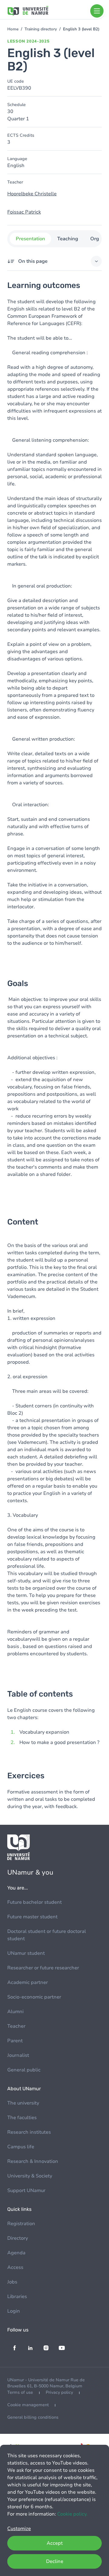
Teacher (16, 2026)
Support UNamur (26, 2191)
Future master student (32, 1917)
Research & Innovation (33, 2161)
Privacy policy (59, 2392)
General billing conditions (33, 2417)
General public (24, 2070)
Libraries (17, 2297)
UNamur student (26, 1953)
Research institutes (29, 2132)
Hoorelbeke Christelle (32, 194)
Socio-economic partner (34, 1997)
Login (14, 2311)
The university (23, 2103)
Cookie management (28, 2405)
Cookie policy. (72, 2514)
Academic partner (28, 1982)
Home (13, 29)
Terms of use (20, 2392)
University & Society (30, 2176)
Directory (18, 2238)
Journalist (18, 2055)
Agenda (16, 2253)
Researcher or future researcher (43, 1968)
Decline (55, 2561)
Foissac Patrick (24, 212)
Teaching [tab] (68, 239)
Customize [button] (19, 2529)
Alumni (15, 2012)
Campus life (21, 2147)
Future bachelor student (35, 1902)
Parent (15, 2041)
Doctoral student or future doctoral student (47, 1935)
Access (15, 2267)
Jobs (12, 2282)
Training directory (41, 29)
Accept (55, 2543)
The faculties (22, 2118)
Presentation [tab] (30, 239)
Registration (21, 2224)
